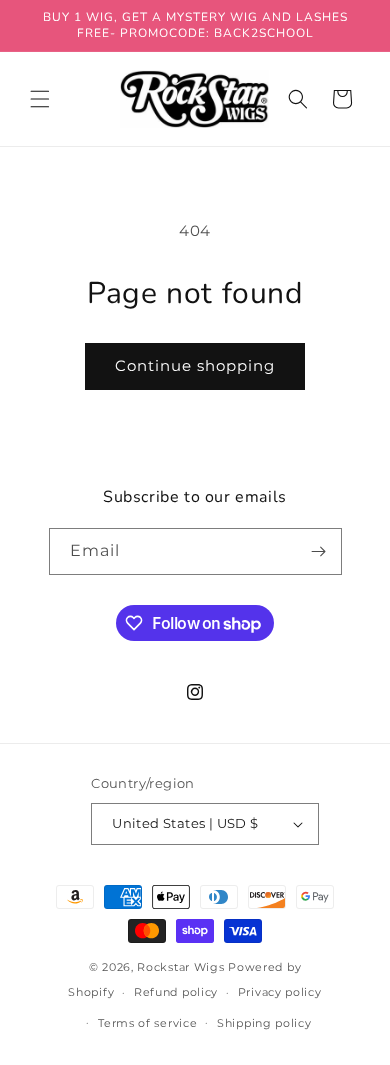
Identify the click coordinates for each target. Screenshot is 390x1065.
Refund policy (176, 992)
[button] (40, 99)
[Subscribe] (319, 551)
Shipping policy (264, 1023)
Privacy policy (280, 992)
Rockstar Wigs (180, 967)
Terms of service (147, 1023)
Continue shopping (195, 365)
